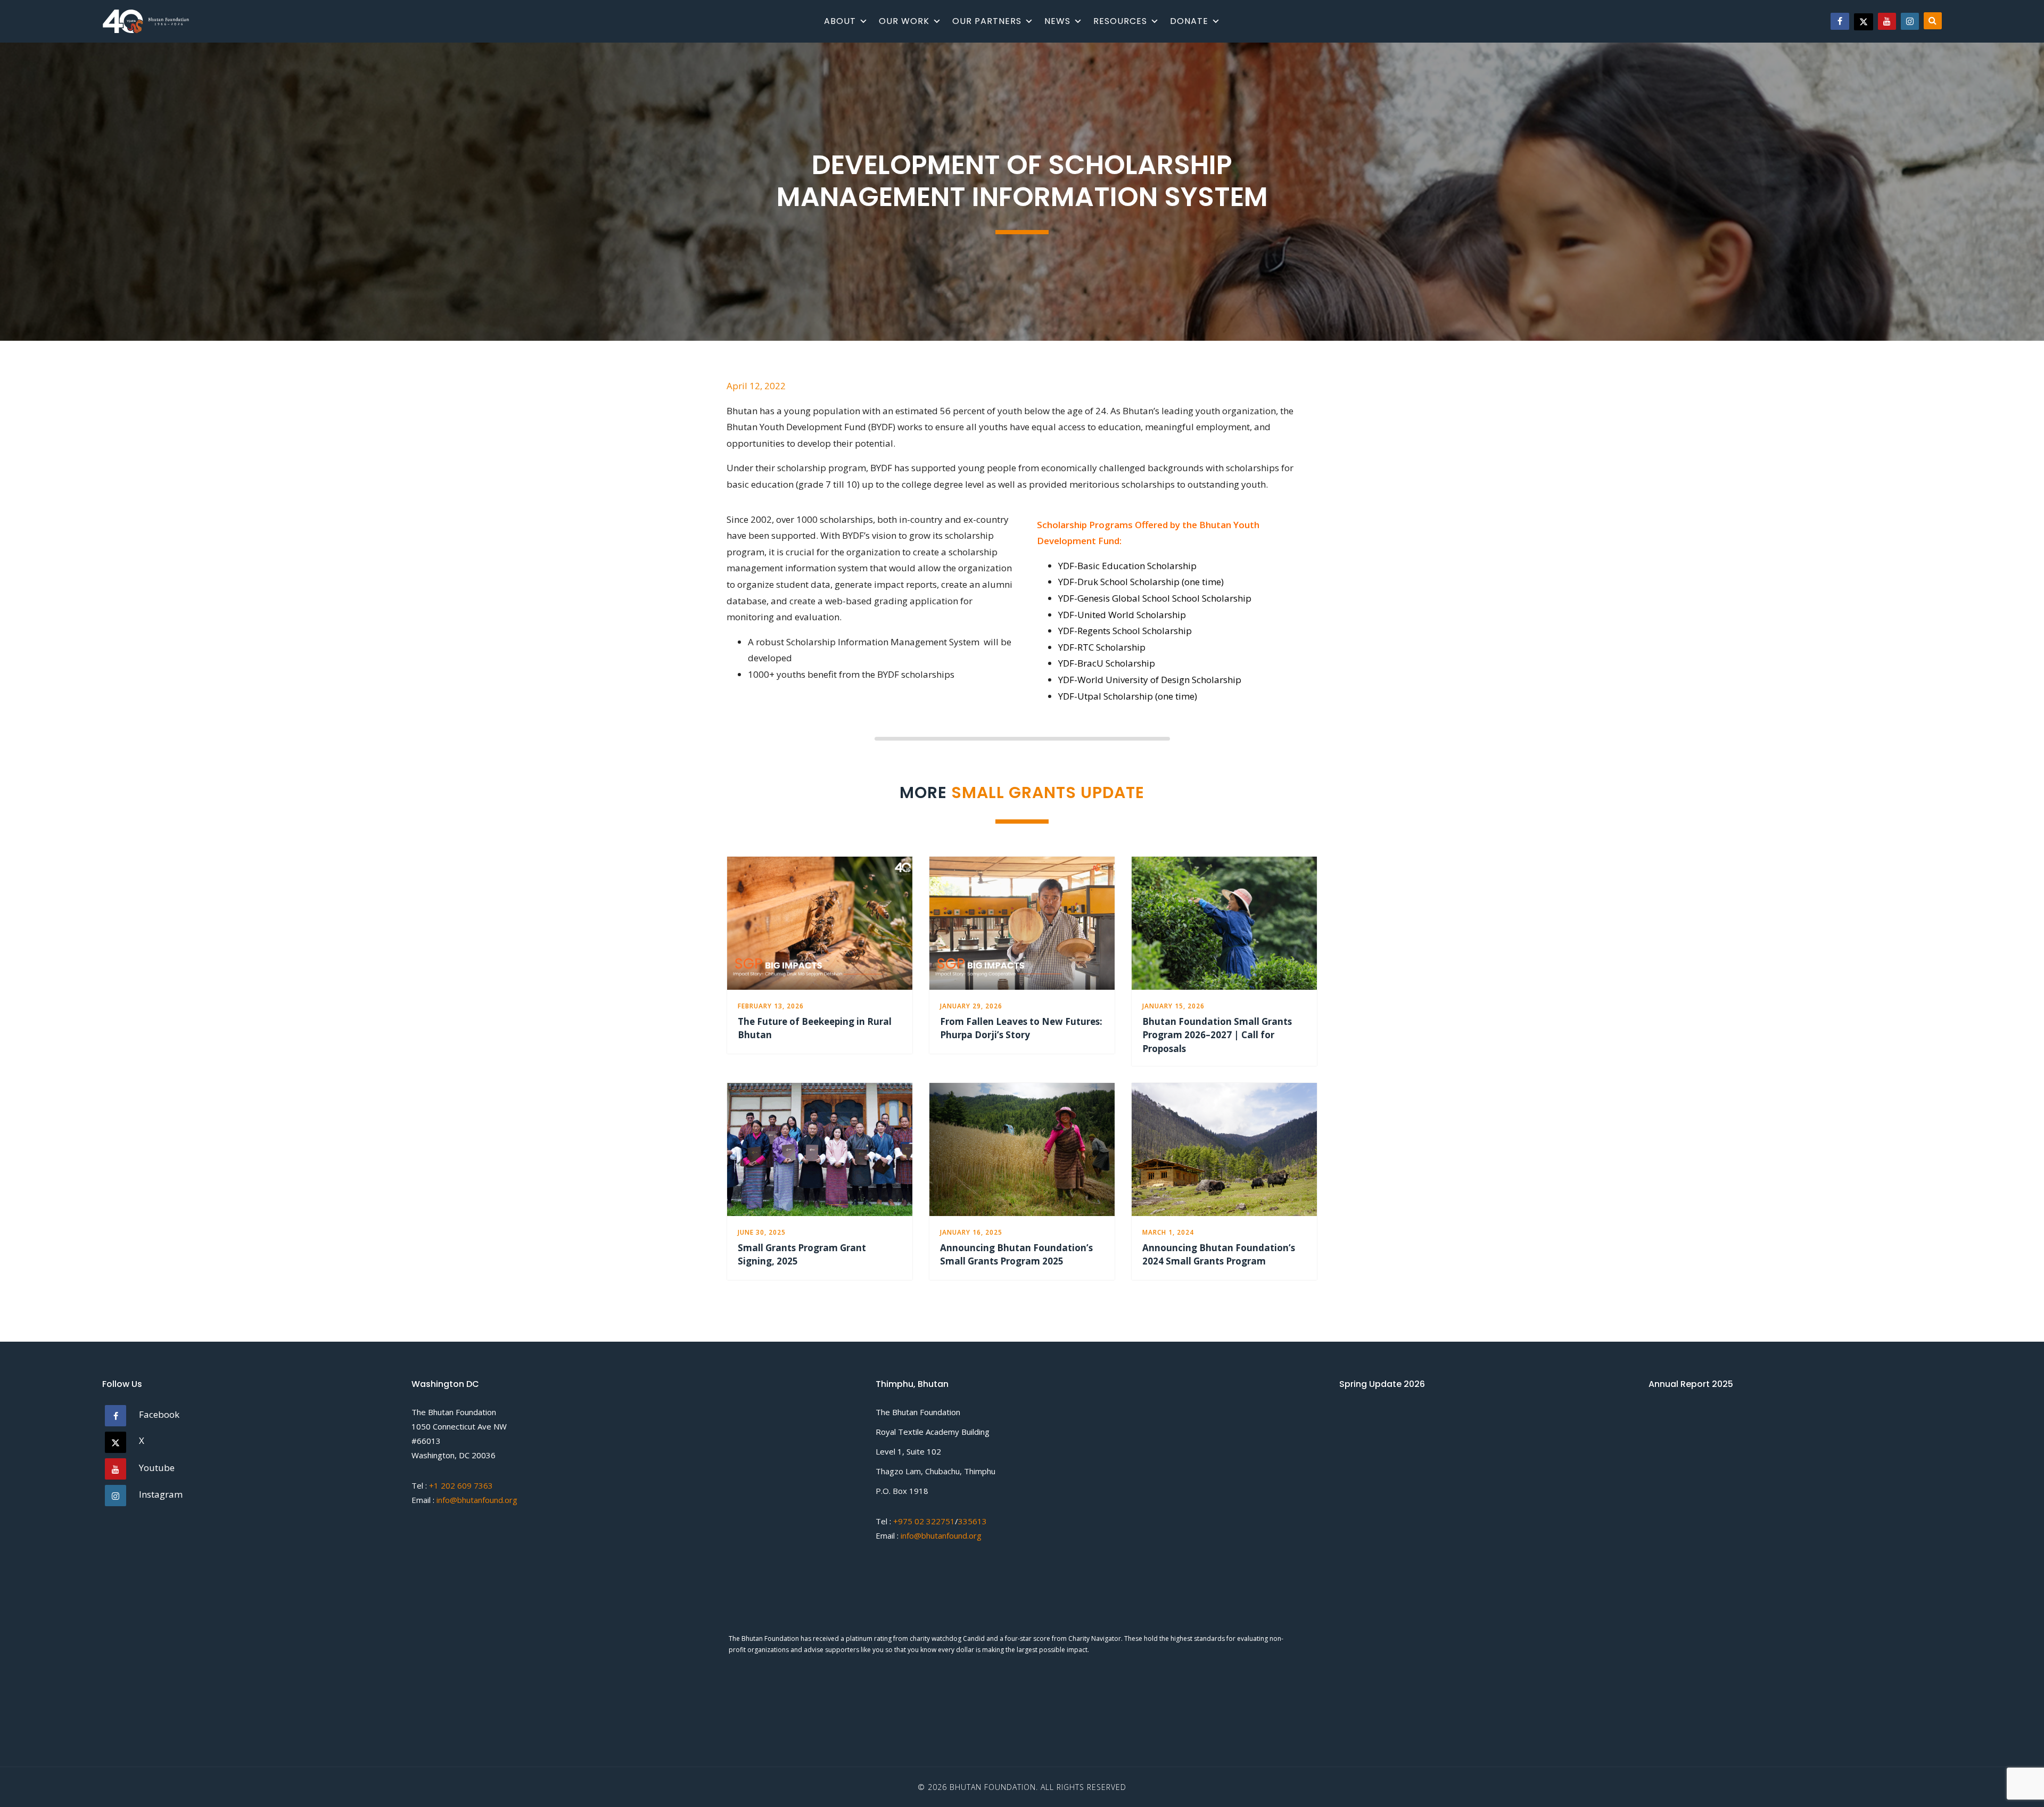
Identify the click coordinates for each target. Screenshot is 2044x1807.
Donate (1189, 21)
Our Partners (987, 21)
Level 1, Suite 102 (908, 1451)
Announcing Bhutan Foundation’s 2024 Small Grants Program (1219, 1255)
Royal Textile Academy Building (933, 1432)
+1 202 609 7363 (461, 1485)
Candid (975, 1594)
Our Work (904, 21)
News (1057, 21)
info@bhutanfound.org (477, 1500)
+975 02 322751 (923, 1521)
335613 (972, 1521)
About (840, 21)
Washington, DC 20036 (454, 1455)
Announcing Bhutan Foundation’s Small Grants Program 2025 (1016, 1255)
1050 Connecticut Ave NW (459, 1426)
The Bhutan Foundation (454, 1412)
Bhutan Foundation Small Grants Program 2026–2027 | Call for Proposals (1217, 1035)
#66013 (426, 1441)
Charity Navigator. (1095, 1594)
